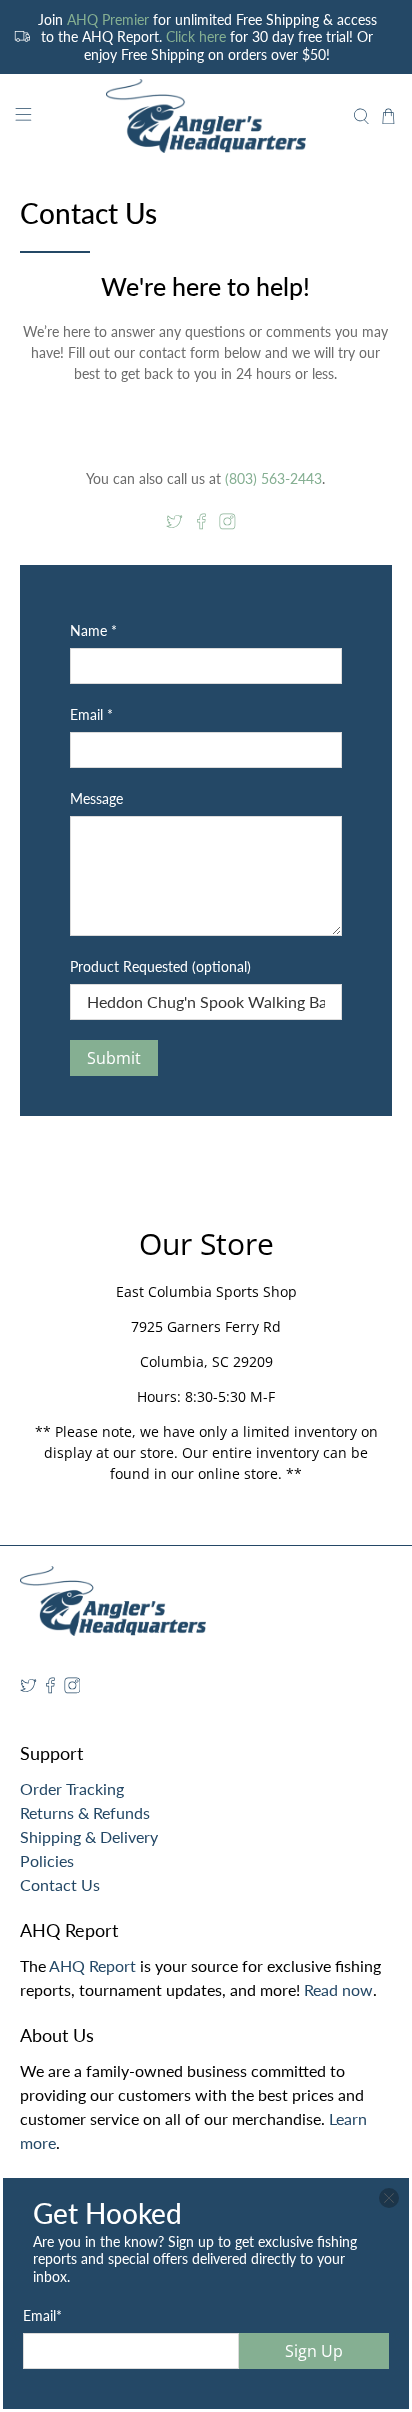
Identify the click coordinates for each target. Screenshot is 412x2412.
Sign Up (314, 2351)
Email (42, 2315)
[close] (389, 2198)
